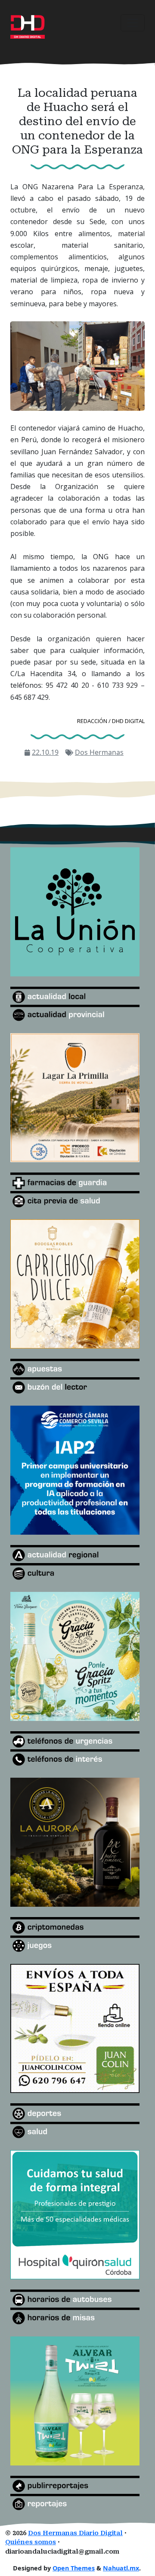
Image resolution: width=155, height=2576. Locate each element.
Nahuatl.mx (121, 2568)
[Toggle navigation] (133, 23)
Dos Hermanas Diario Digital (75, 2533)
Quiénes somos (31, 2542)
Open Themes (74, 2568)
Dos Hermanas (99, 752)
